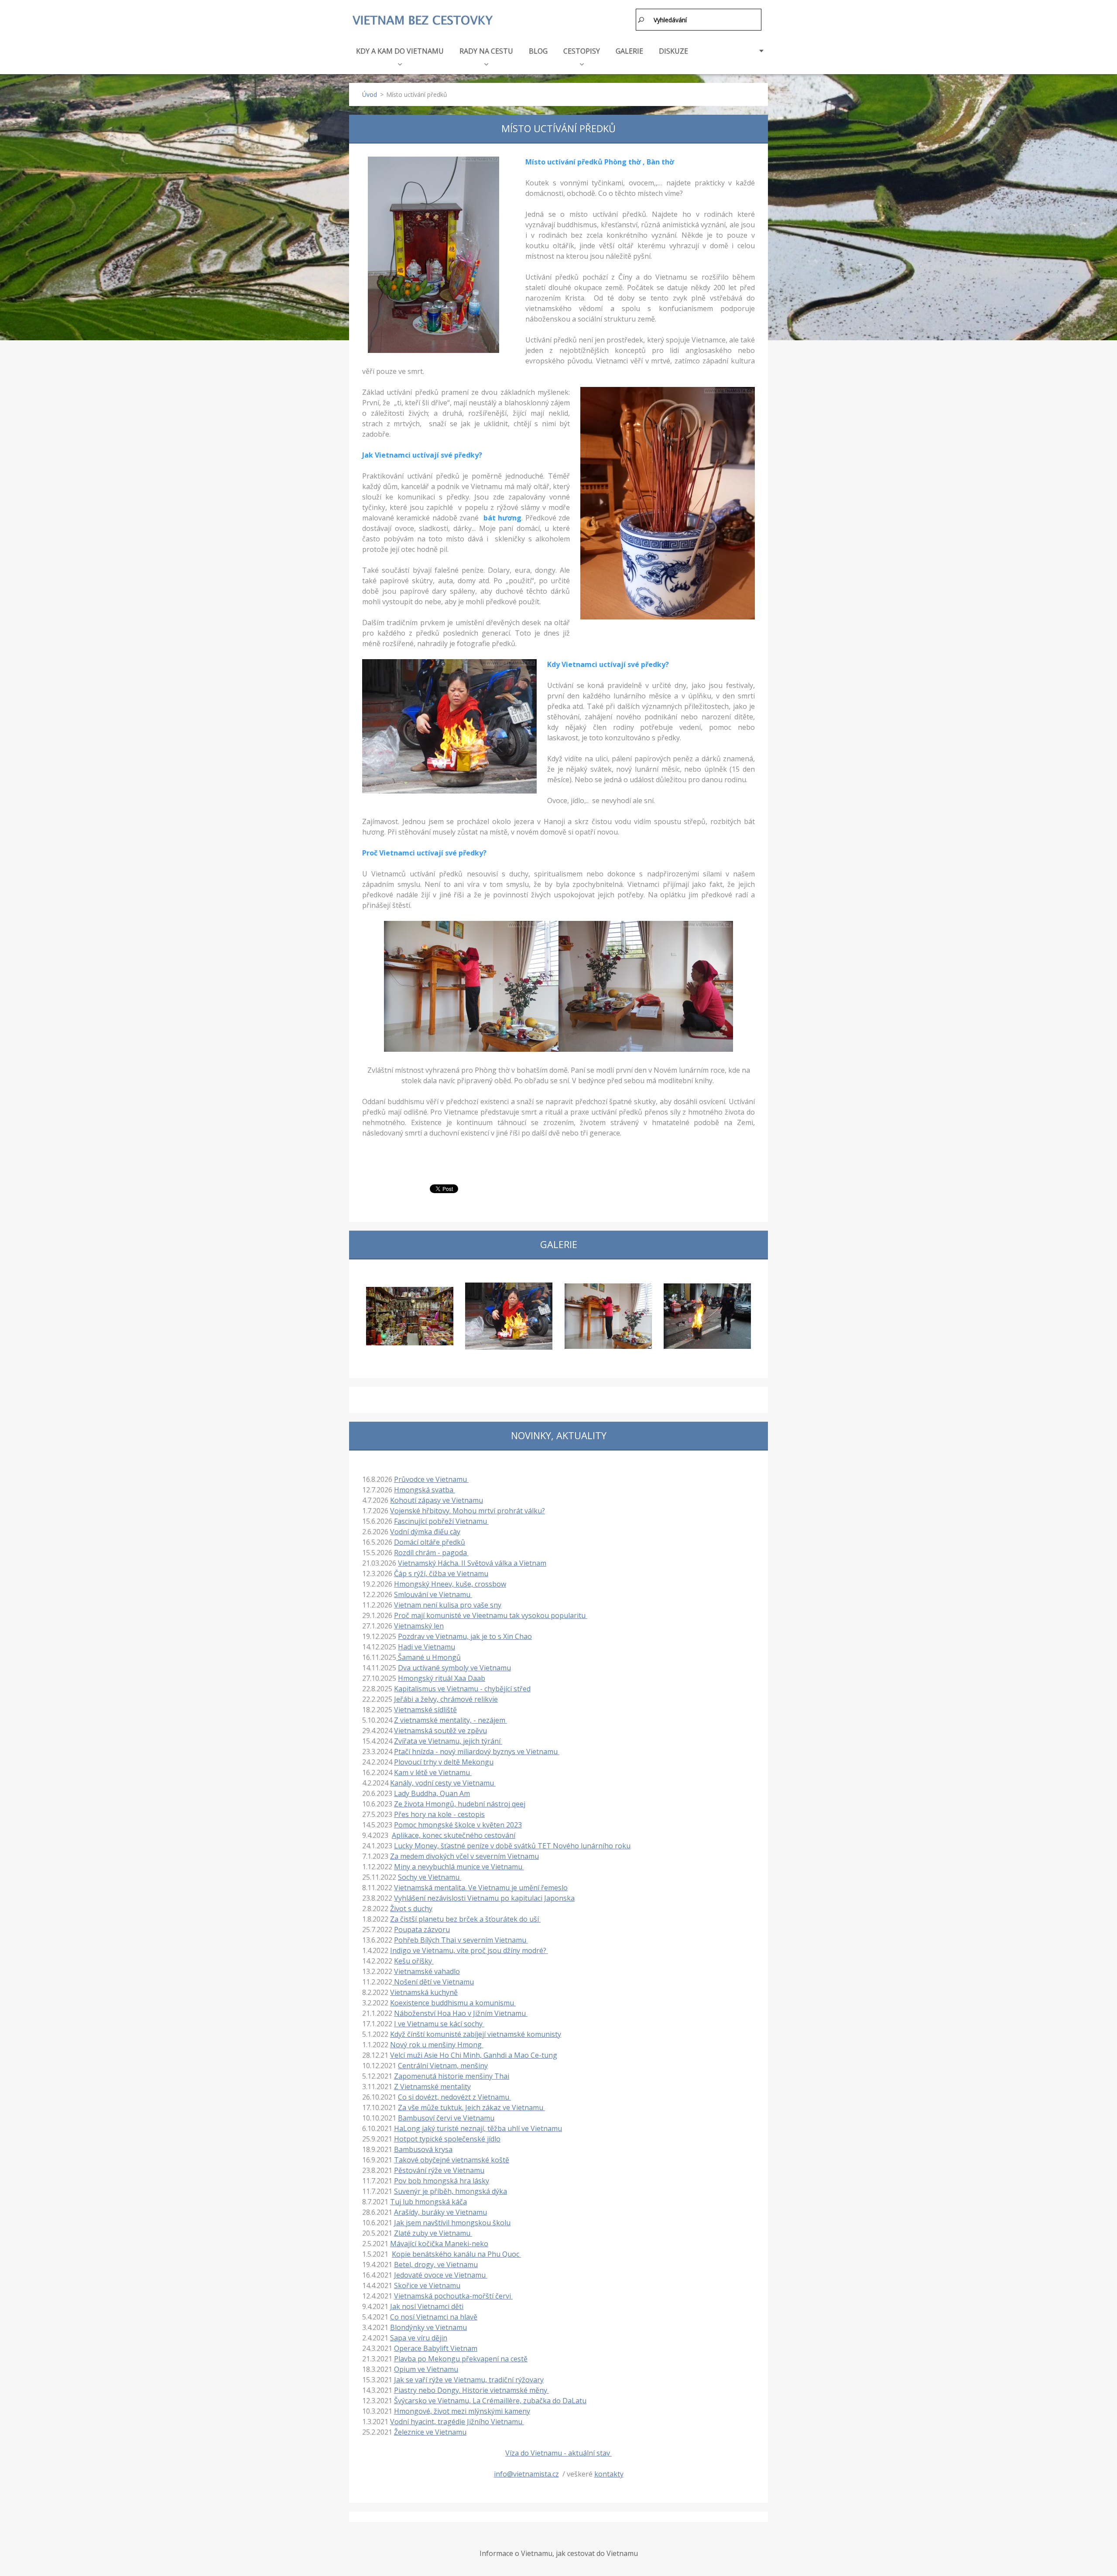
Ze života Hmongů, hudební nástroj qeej (460, 1804)
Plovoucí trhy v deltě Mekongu (444, 1762)
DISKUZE (673, 51)
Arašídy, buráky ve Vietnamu (440, 2212)
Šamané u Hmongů (428, 1657)
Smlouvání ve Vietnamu (433, 1594)
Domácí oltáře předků (430, 1542)
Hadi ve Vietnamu (427, 1647)
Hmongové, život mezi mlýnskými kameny (462, 2411)
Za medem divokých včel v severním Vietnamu (464, 1856)
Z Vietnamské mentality (432, 2087)
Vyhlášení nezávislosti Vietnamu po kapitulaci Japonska (484, 1898)
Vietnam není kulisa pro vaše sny (448, 1605)
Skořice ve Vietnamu (427, 2285)
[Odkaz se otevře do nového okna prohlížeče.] (433, 255)
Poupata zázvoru (422, 1929)
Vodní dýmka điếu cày (425, 1532)
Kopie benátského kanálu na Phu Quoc (456, 2254)
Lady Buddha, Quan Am (432, 1793)
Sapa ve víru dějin (419, 2338)
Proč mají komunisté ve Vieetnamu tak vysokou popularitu (491, 1615)
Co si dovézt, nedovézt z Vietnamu (454, 2097)
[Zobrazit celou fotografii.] (410, 1316)
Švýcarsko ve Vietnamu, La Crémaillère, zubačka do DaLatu (490, 2401)
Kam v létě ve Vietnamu (433, 1772)
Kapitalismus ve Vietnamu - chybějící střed (462, 1689)
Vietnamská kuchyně (424, 1992)
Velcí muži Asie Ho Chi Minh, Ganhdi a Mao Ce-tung (474, 2055)
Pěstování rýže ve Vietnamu (439, 2170)
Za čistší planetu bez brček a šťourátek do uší (465, 1919)
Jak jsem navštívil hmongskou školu (452, 2223)
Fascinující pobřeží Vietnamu (441, 1521)
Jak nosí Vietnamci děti (427, 2306)
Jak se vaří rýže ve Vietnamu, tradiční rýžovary (469, 2380)
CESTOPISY (582, 51)
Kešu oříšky (414, 1961)
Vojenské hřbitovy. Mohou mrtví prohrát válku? (468, 1511)
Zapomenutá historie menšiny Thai (452, 2076)
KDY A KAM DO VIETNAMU (400, 51)
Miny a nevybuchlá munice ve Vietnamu (459, 1867)
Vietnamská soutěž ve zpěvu (440, 1731)
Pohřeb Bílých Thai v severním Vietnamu (461, 1940)
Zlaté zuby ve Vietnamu (433, 2233)
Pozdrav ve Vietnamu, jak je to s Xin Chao (465, 1636)
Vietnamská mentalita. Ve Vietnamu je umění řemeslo (481, 1888)
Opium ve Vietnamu (426, 2369)
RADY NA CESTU (486, 51)
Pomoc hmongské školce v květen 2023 (458, 1825)
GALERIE (629, 51)
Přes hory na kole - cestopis (439, 1814)
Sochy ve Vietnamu (430, 1877)
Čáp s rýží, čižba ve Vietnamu (441, 1574)
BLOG (538, 51)
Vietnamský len (419, 1626)
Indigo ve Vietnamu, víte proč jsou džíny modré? (469, 1950)
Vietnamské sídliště (425, 1710)
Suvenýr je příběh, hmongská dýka (451, 2191)
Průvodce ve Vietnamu (431, 1479)
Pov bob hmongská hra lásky (442, 2181)
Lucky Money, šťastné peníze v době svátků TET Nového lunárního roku (512, 1846)
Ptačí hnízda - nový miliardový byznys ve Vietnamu (477, 1752)
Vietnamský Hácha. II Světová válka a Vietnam (472, 1563)
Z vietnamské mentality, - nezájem (451, 1720)
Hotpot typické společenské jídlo (447, 2139)
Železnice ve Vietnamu (430, 2432)
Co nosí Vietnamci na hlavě (434, 2317)
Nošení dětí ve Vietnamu (433, 1982)
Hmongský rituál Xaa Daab (442, 1678)
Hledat (641, 20)
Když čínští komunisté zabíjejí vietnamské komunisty (476, 2034)
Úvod (370, 94)
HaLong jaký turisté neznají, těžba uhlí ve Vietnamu (478, 2128)
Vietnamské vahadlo (427, 1971)
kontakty (609, 2474)
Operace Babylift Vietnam (436, 2348)
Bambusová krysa (423, 2149)
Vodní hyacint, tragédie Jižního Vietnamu (457, 2422)
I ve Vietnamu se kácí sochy (439, 2024)
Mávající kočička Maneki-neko (439, 2244)
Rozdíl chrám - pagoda (431, 1553)
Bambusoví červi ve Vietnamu (446, 2118)
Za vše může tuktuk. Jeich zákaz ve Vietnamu (471, 2107)
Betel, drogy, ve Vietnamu (436, 2265)
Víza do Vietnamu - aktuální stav (558, 2453)
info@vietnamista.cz (526, 2474)
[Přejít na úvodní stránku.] (422, 21)
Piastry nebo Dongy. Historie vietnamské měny (471, 2390)
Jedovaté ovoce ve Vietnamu (441, 2275)
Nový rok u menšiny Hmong (437, 2045)
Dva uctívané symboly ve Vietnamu (454, 1668)
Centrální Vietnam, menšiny (443, 2066)
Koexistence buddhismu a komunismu (453, 2003)
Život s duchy (411, 1909)
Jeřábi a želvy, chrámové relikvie (446, 1699)
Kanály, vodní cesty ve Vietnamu (443, 1783)
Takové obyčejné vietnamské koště (452, 2160)
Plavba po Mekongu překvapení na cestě (461, 2359)
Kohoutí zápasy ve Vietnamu (437, 1500)
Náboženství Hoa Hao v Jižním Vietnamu (461, 2013)
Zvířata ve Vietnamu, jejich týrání (448, 1741)
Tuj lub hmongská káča (428, 2202)
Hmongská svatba (425, 1490)
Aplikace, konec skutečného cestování (454, 1835)
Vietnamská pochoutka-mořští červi (453, 2296)
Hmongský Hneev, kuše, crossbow (450, 1584)
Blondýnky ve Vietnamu (428, 2327)
